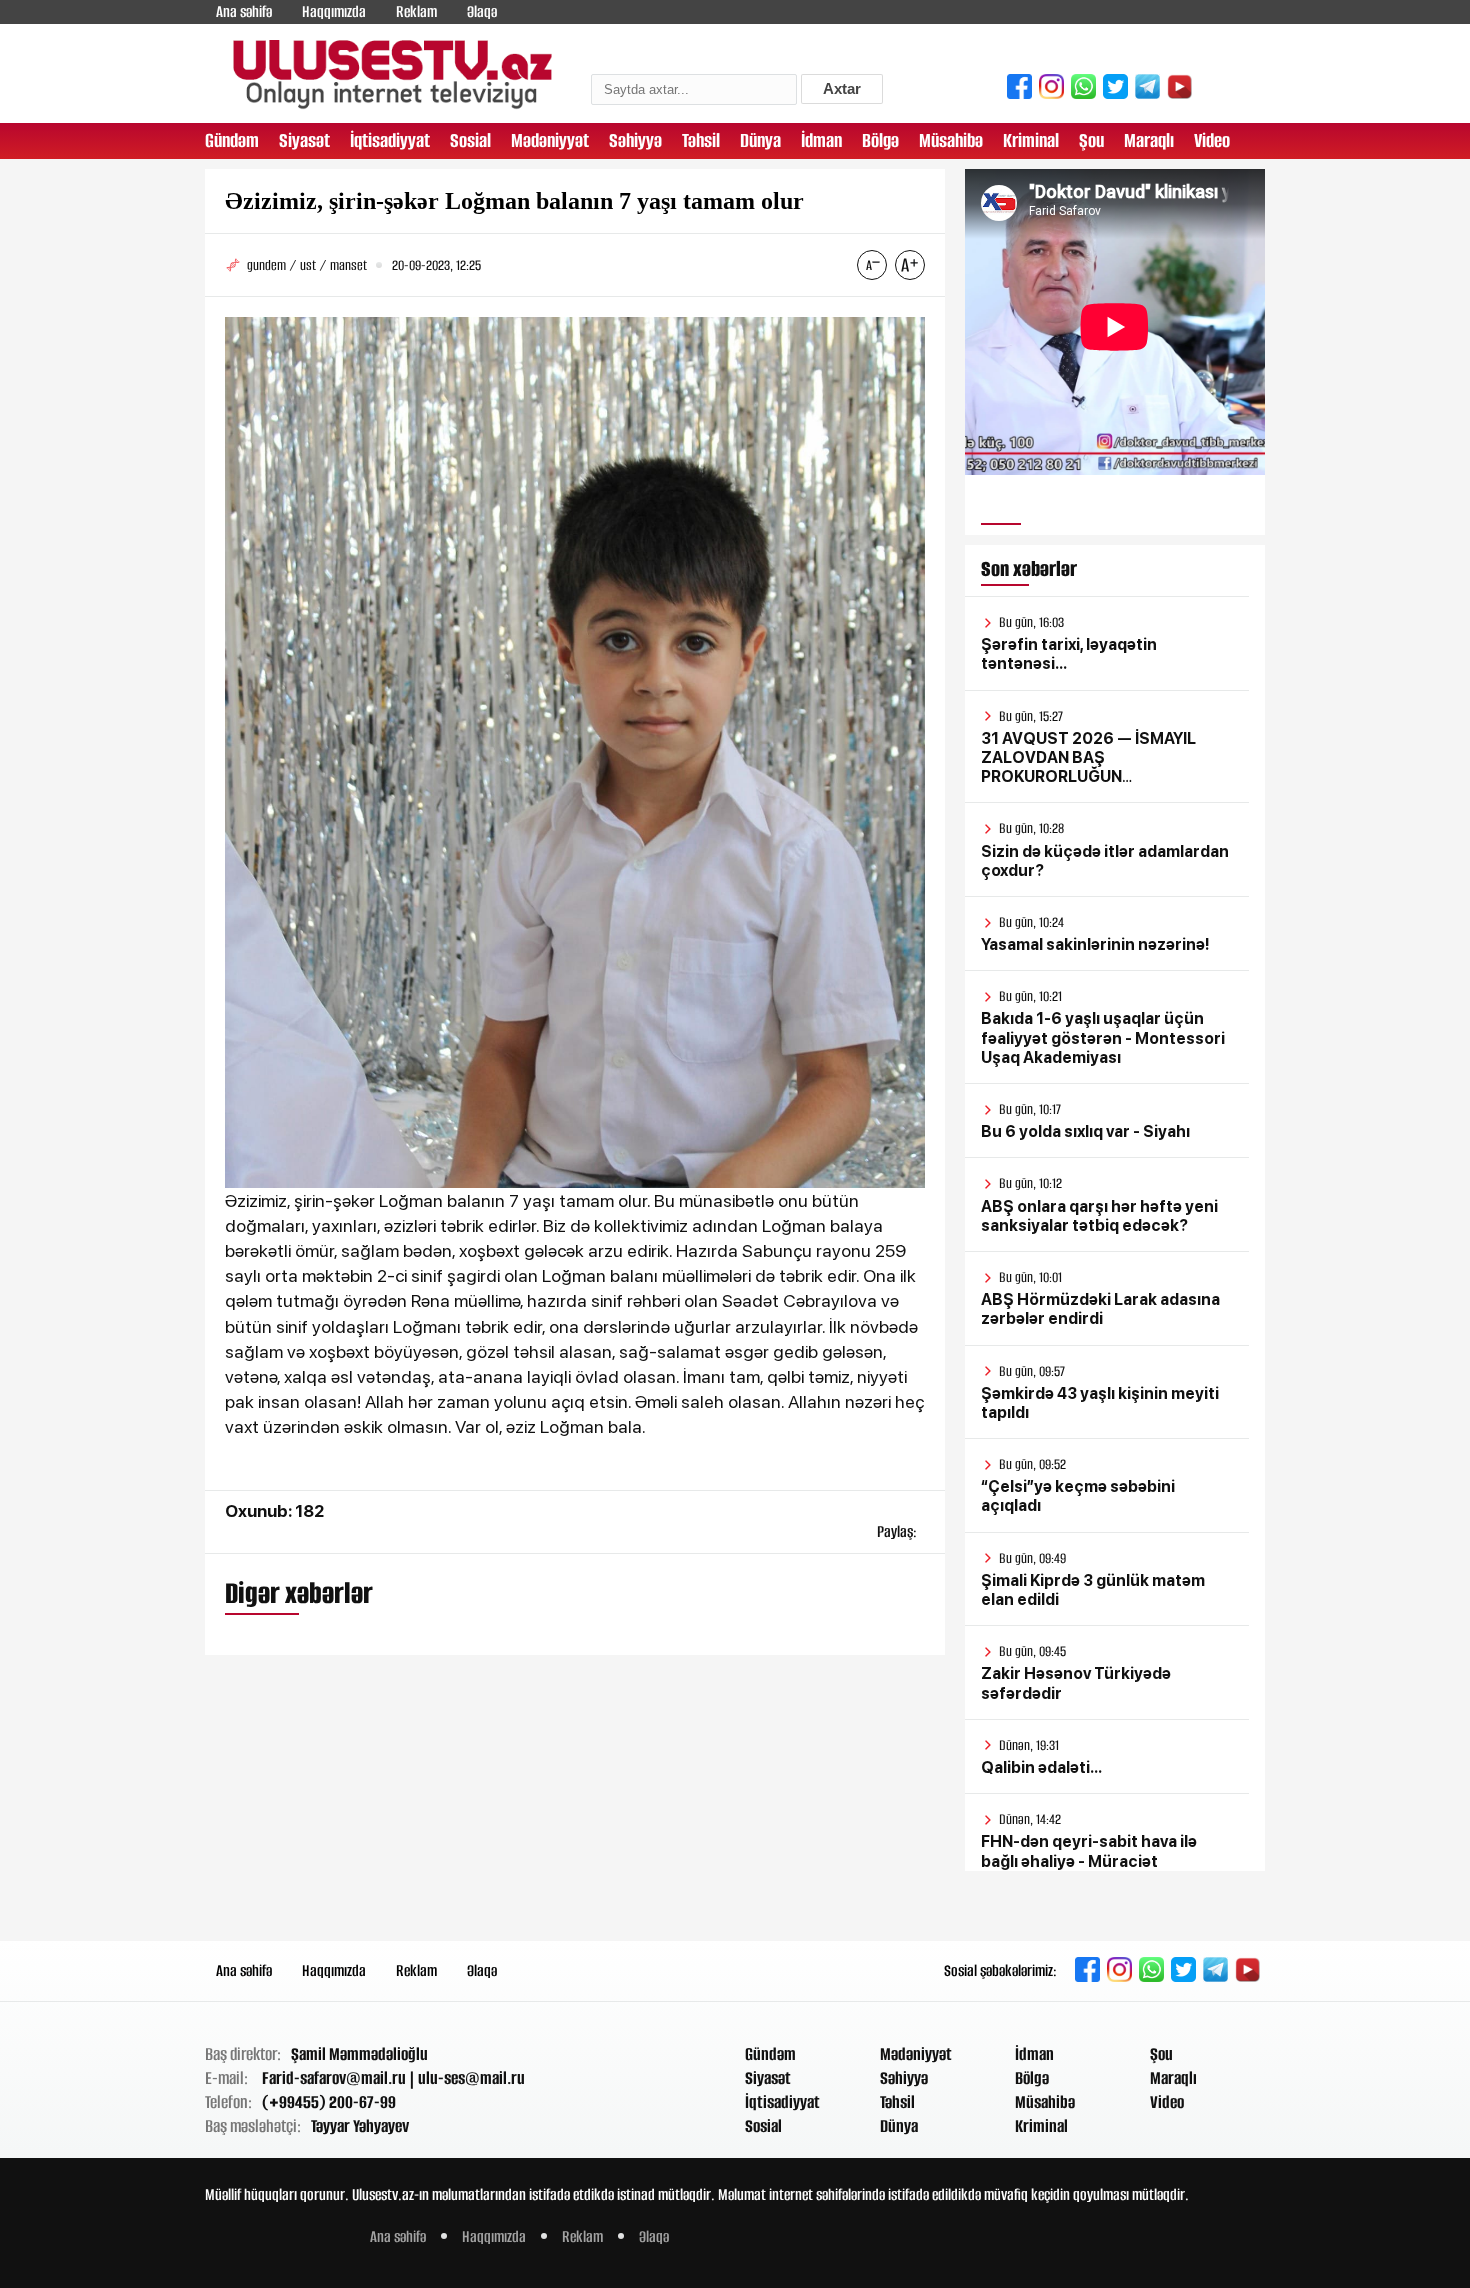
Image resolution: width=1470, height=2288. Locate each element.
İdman (821, 140)
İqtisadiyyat (390, 140)
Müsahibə (951, 140)
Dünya (760, 140)
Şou (1091, 140)
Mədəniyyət (550, 140)
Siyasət (304, 140)
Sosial (470, 140)
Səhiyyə (635, 140)
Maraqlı (1149, 140)
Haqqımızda (334, 11)
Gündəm (232, 140)
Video (1212, 140)
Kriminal (1031, 140)
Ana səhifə (244, 11)
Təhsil (701, 140)
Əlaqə (482, 11)
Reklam (416, 11)
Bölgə (880, 140)
